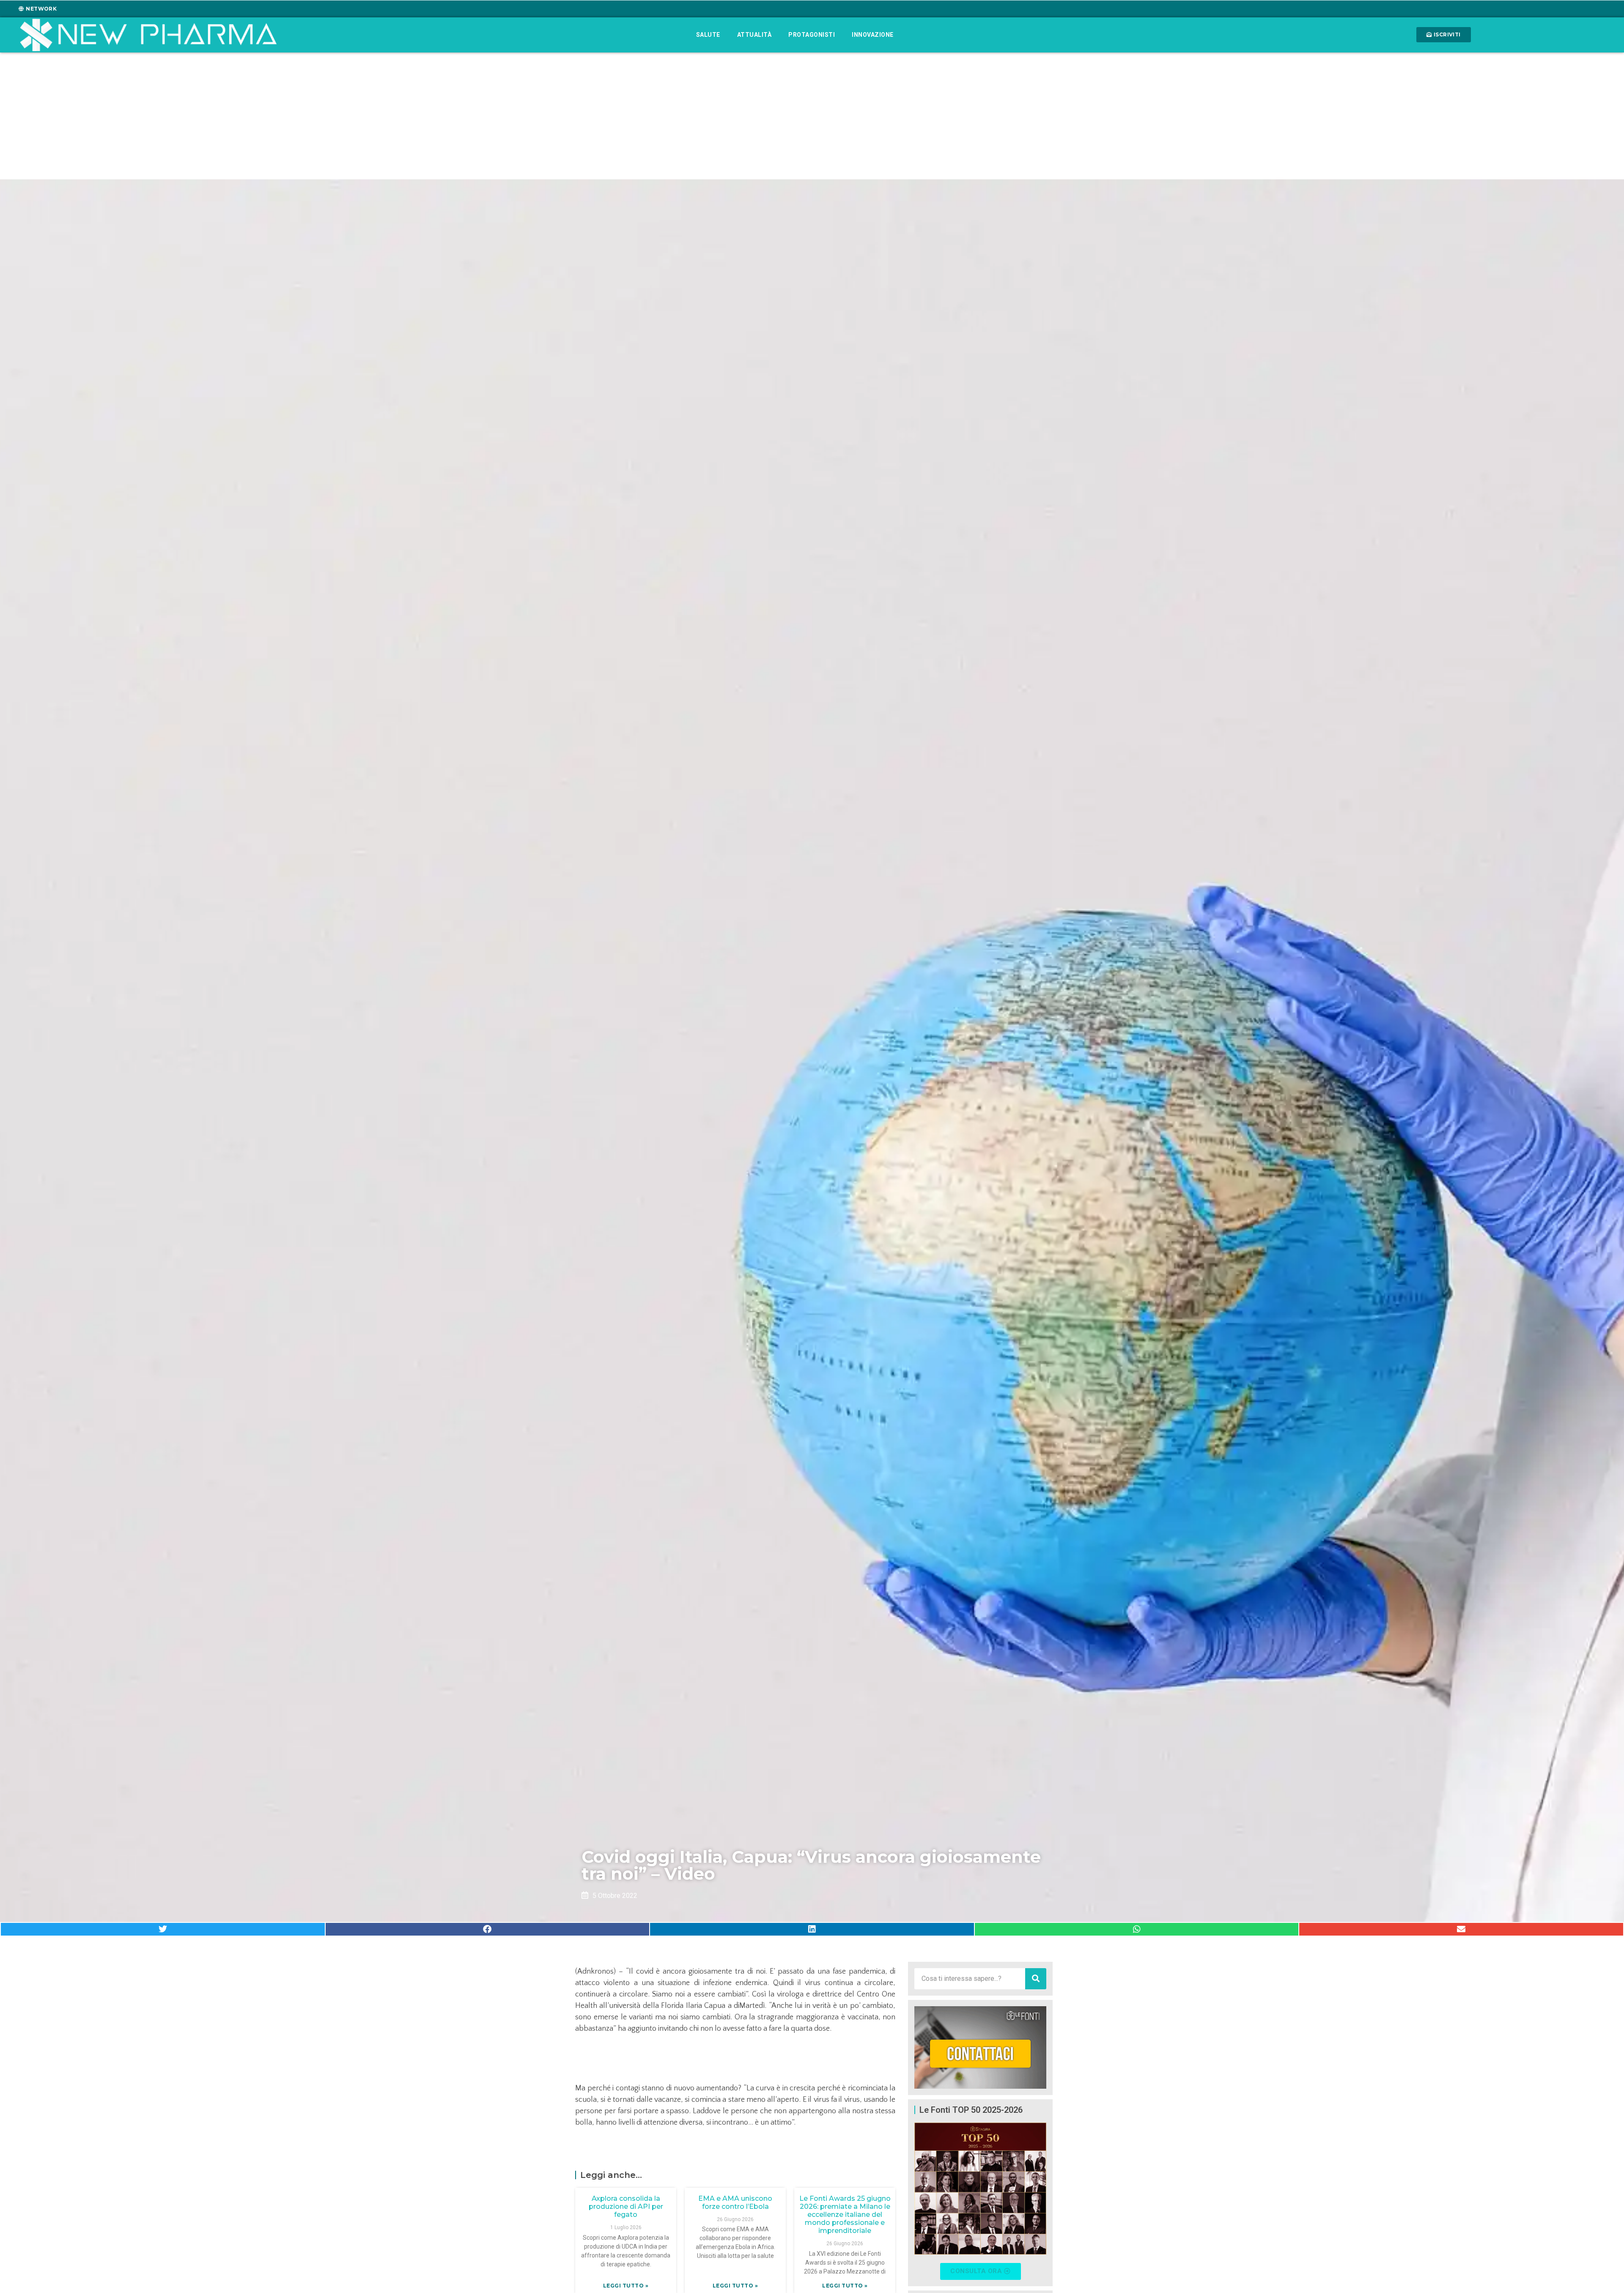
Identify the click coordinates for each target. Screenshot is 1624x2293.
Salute (708, 35)
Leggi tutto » (626, 2286)
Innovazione (873, 35)
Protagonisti (812, 35)
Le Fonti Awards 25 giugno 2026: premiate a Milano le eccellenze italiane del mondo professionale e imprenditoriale (845, 2215)
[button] (163, 1929)
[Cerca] (1036, 1979)
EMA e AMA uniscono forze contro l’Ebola (735, 2202)
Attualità (754, 35)
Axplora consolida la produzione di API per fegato (626, 2206)
